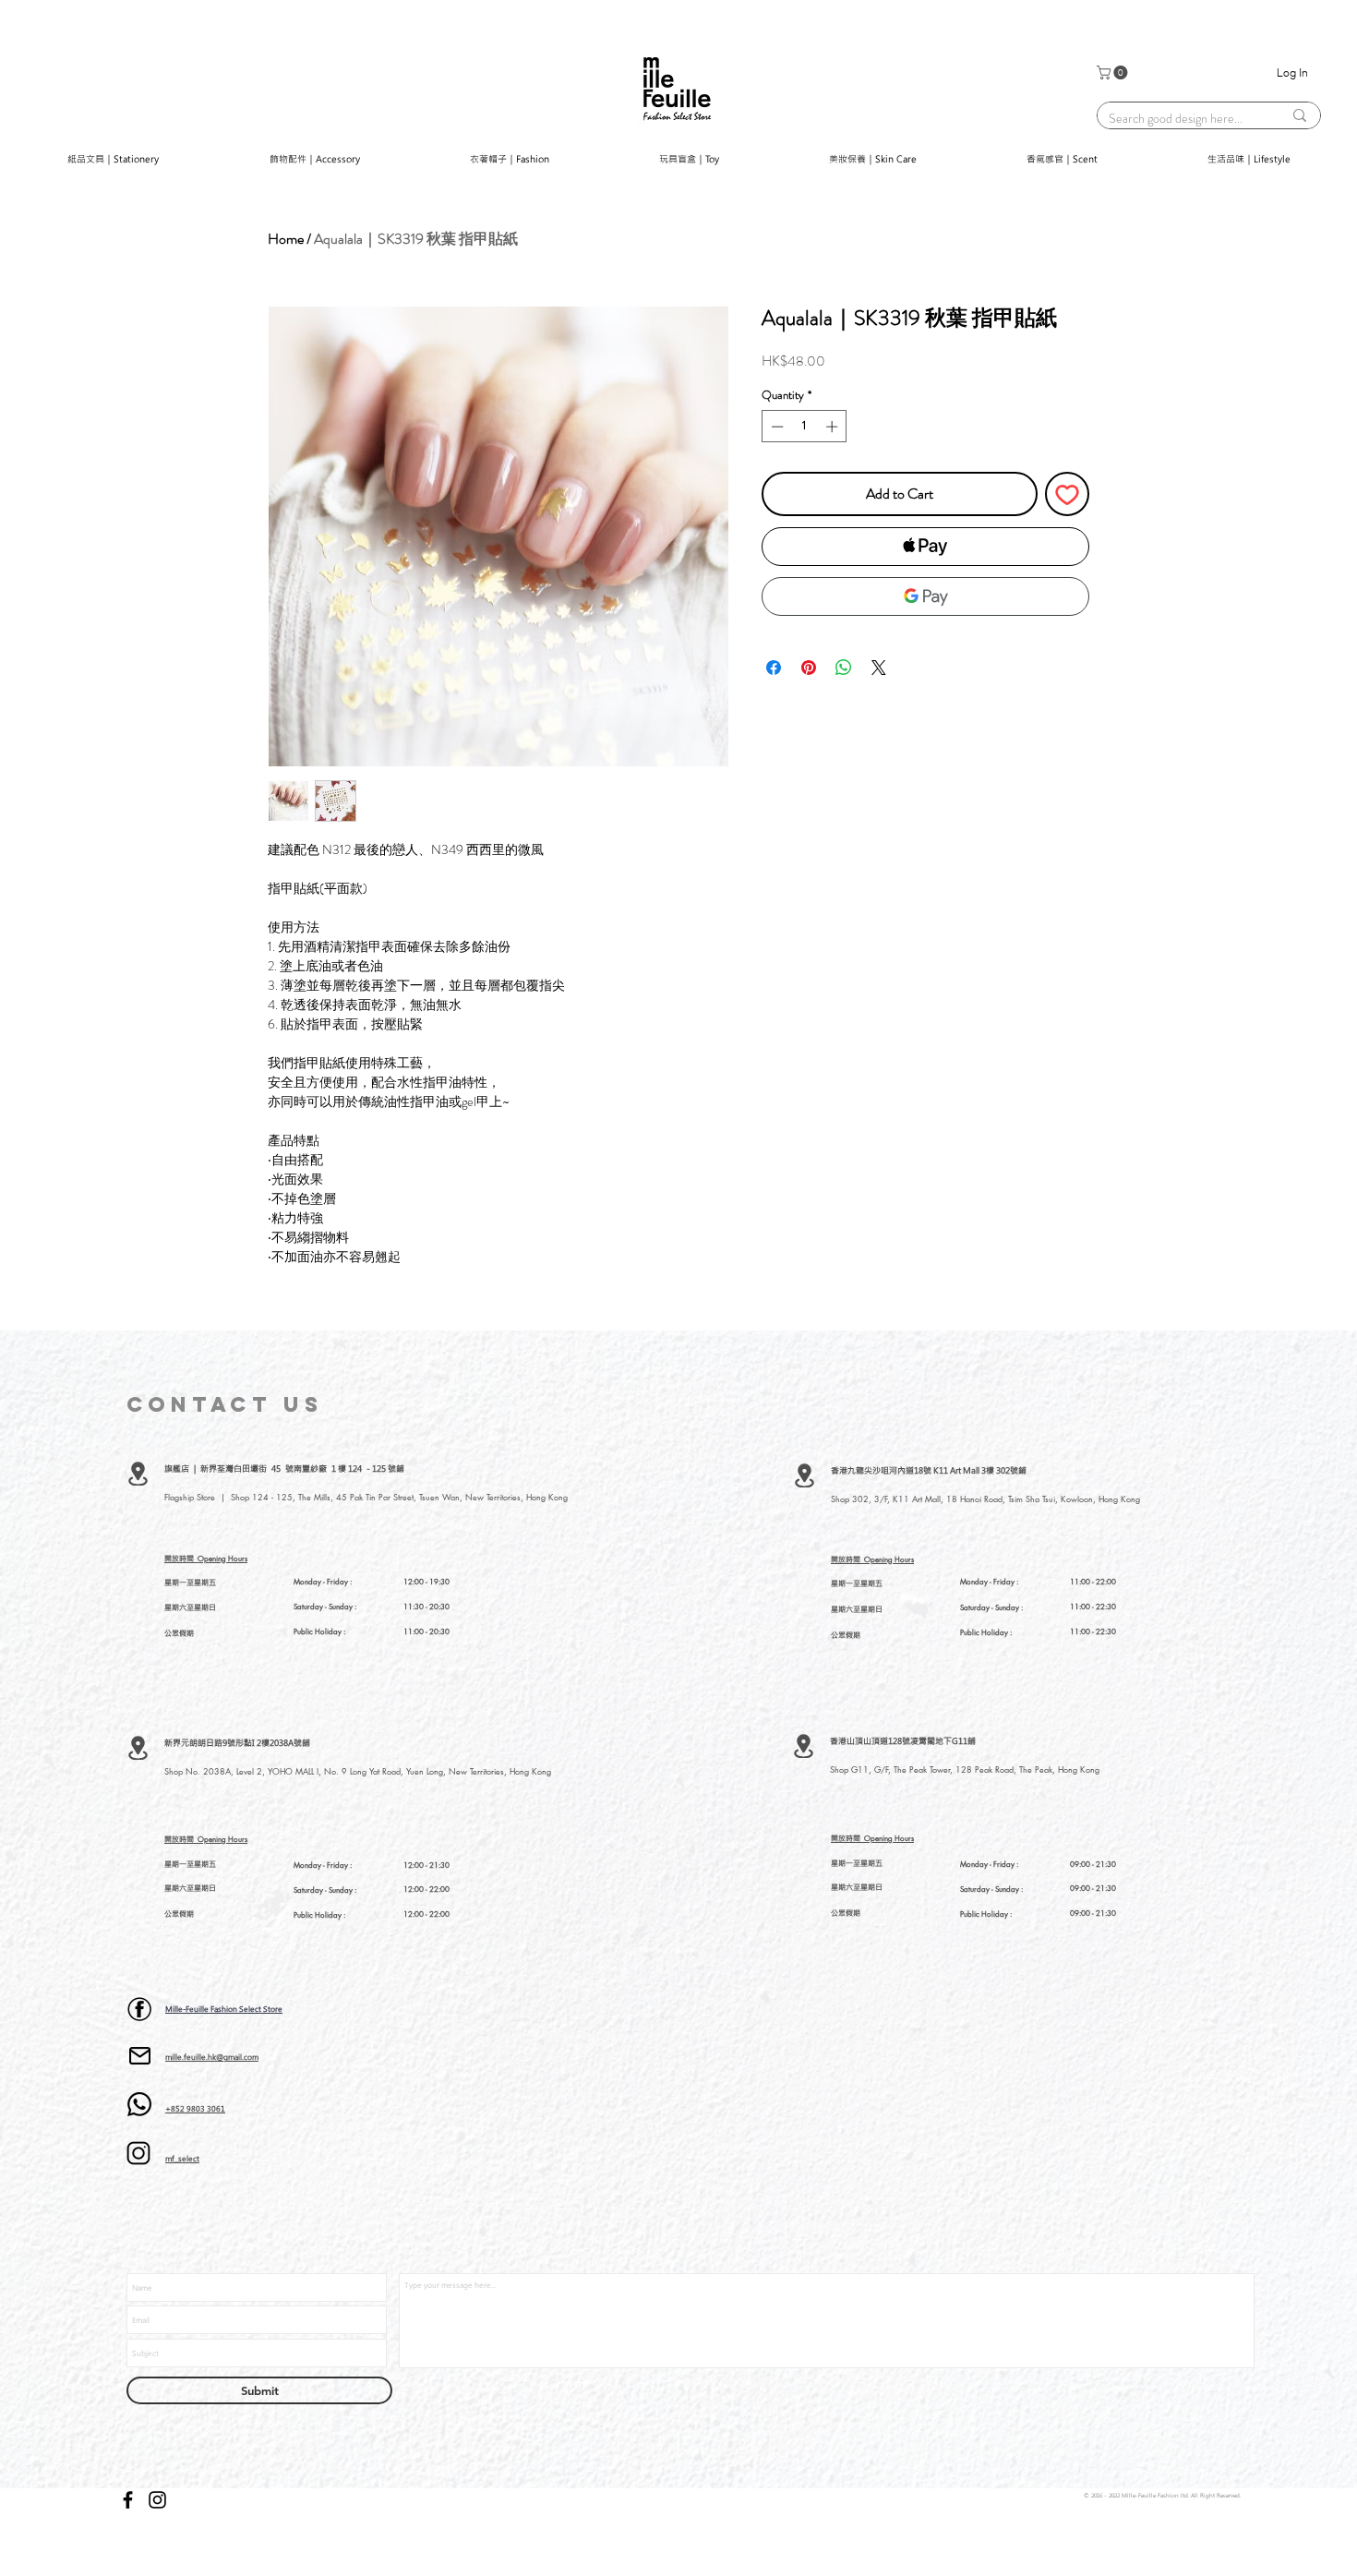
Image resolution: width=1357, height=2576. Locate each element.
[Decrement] (775, 427)
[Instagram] (157, 2500)
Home (286, 239)
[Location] (138, 1474)
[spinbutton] (805, 427)
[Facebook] (128, 2500)
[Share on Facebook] (774, 668)
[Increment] (834, 427)
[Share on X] (879, 668)
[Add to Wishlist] (1067, 494)
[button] (1114, 72)
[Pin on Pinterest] (809, 668)
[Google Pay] (925, 596)
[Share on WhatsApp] (844, 668)
